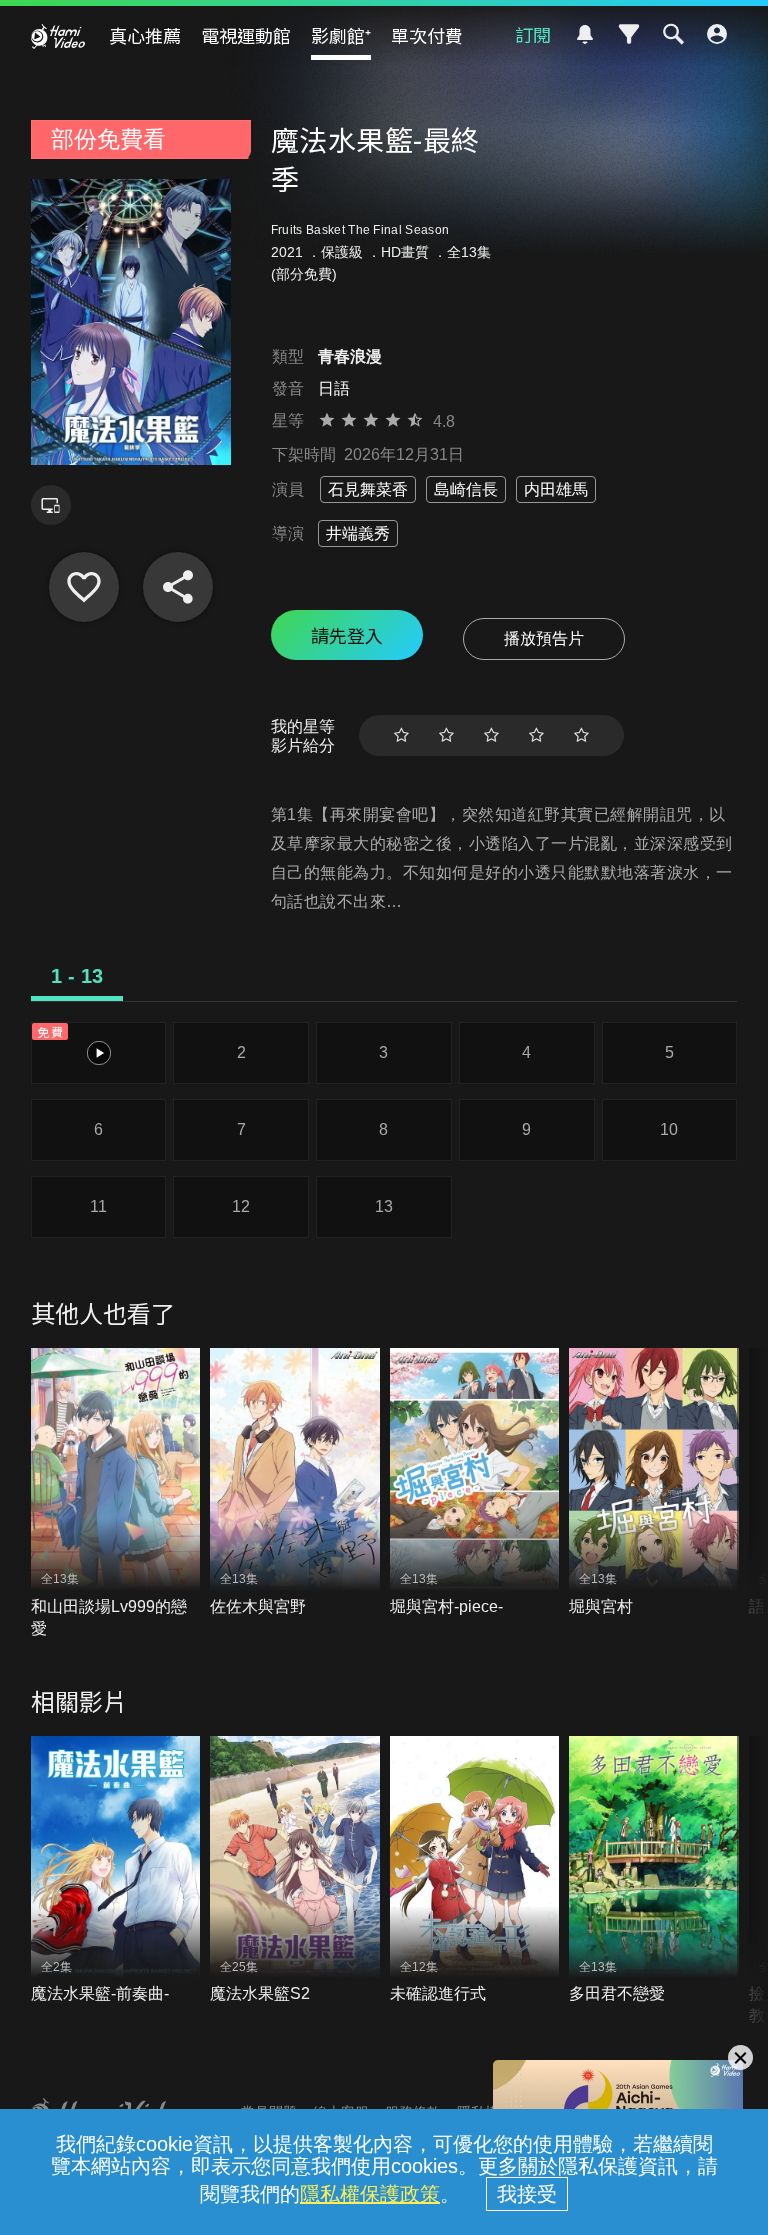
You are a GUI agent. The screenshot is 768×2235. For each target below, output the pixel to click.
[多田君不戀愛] (654, 1871)
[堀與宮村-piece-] (475, 1483)
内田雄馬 (556, 489)
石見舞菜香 (368, 489)
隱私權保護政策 (370, 2194)
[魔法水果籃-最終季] (84, 587)
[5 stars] (581, 735)
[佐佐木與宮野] (295, 1483)
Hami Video (58, 36)
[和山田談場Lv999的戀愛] (116, 1494)
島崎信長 (466, 489)
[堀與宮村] (654, 1483)
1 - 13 (77, 976)
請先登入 (347, 635)
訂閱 (533, 34)
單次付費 (427, 35)
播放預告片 (544, 638)
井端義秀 (358, 533)
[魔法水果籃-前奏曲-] (116, 1871)
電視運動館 (246, 35)
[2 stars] (446, 735)
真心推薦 (145, 35)
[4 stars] (536, 735)
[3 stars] (491, 735)
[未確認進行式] (475, 1871)
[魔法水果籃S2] (295, 1871)
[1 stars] (401, 735)
